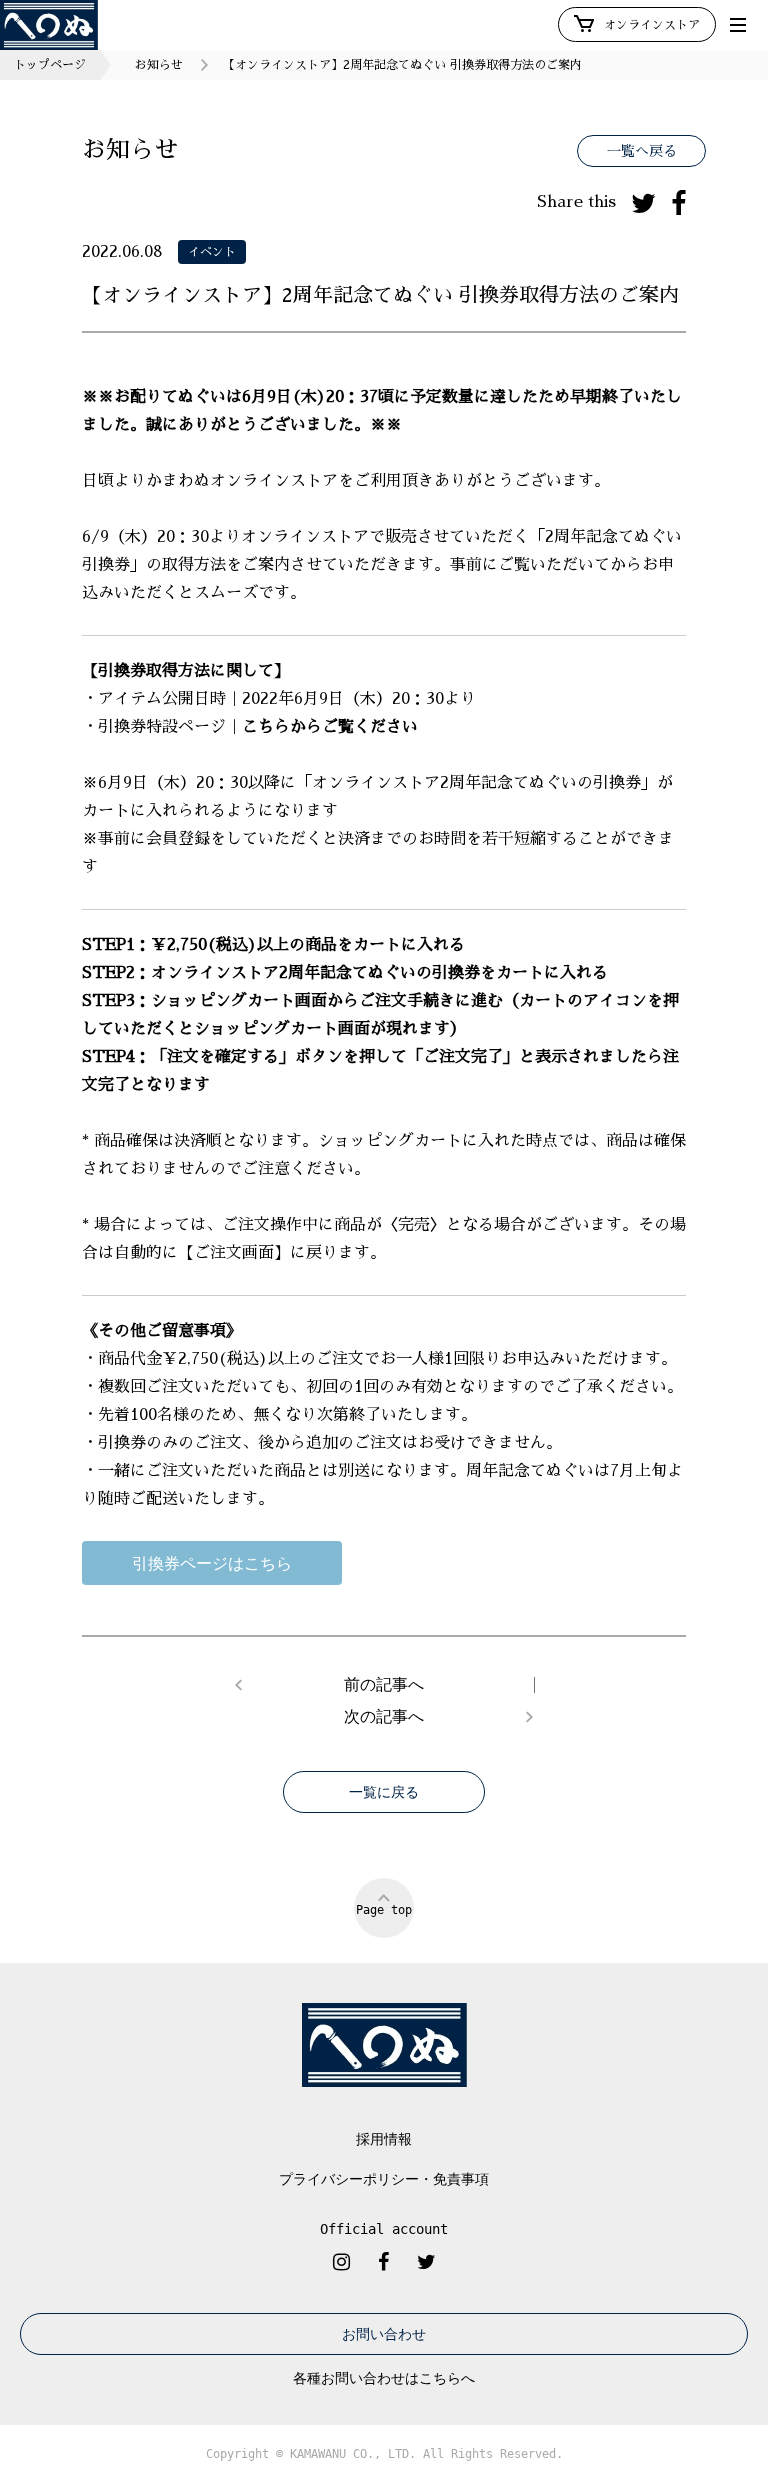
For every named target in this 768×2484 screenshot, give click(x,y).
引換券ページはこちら (212, 1562)
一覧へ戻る (642, 151)
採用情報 (384, 2139)
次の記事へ (384, 1717)
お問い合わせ (384, 2334)
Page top (384, 1910)
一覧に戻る (384, 1792)
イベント (212, 252)
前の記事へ (384, 1685)
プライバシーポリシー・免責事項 (384, 2179)
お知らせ (159, 65)
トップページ (50, 65)
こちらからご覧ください (330, 727)
